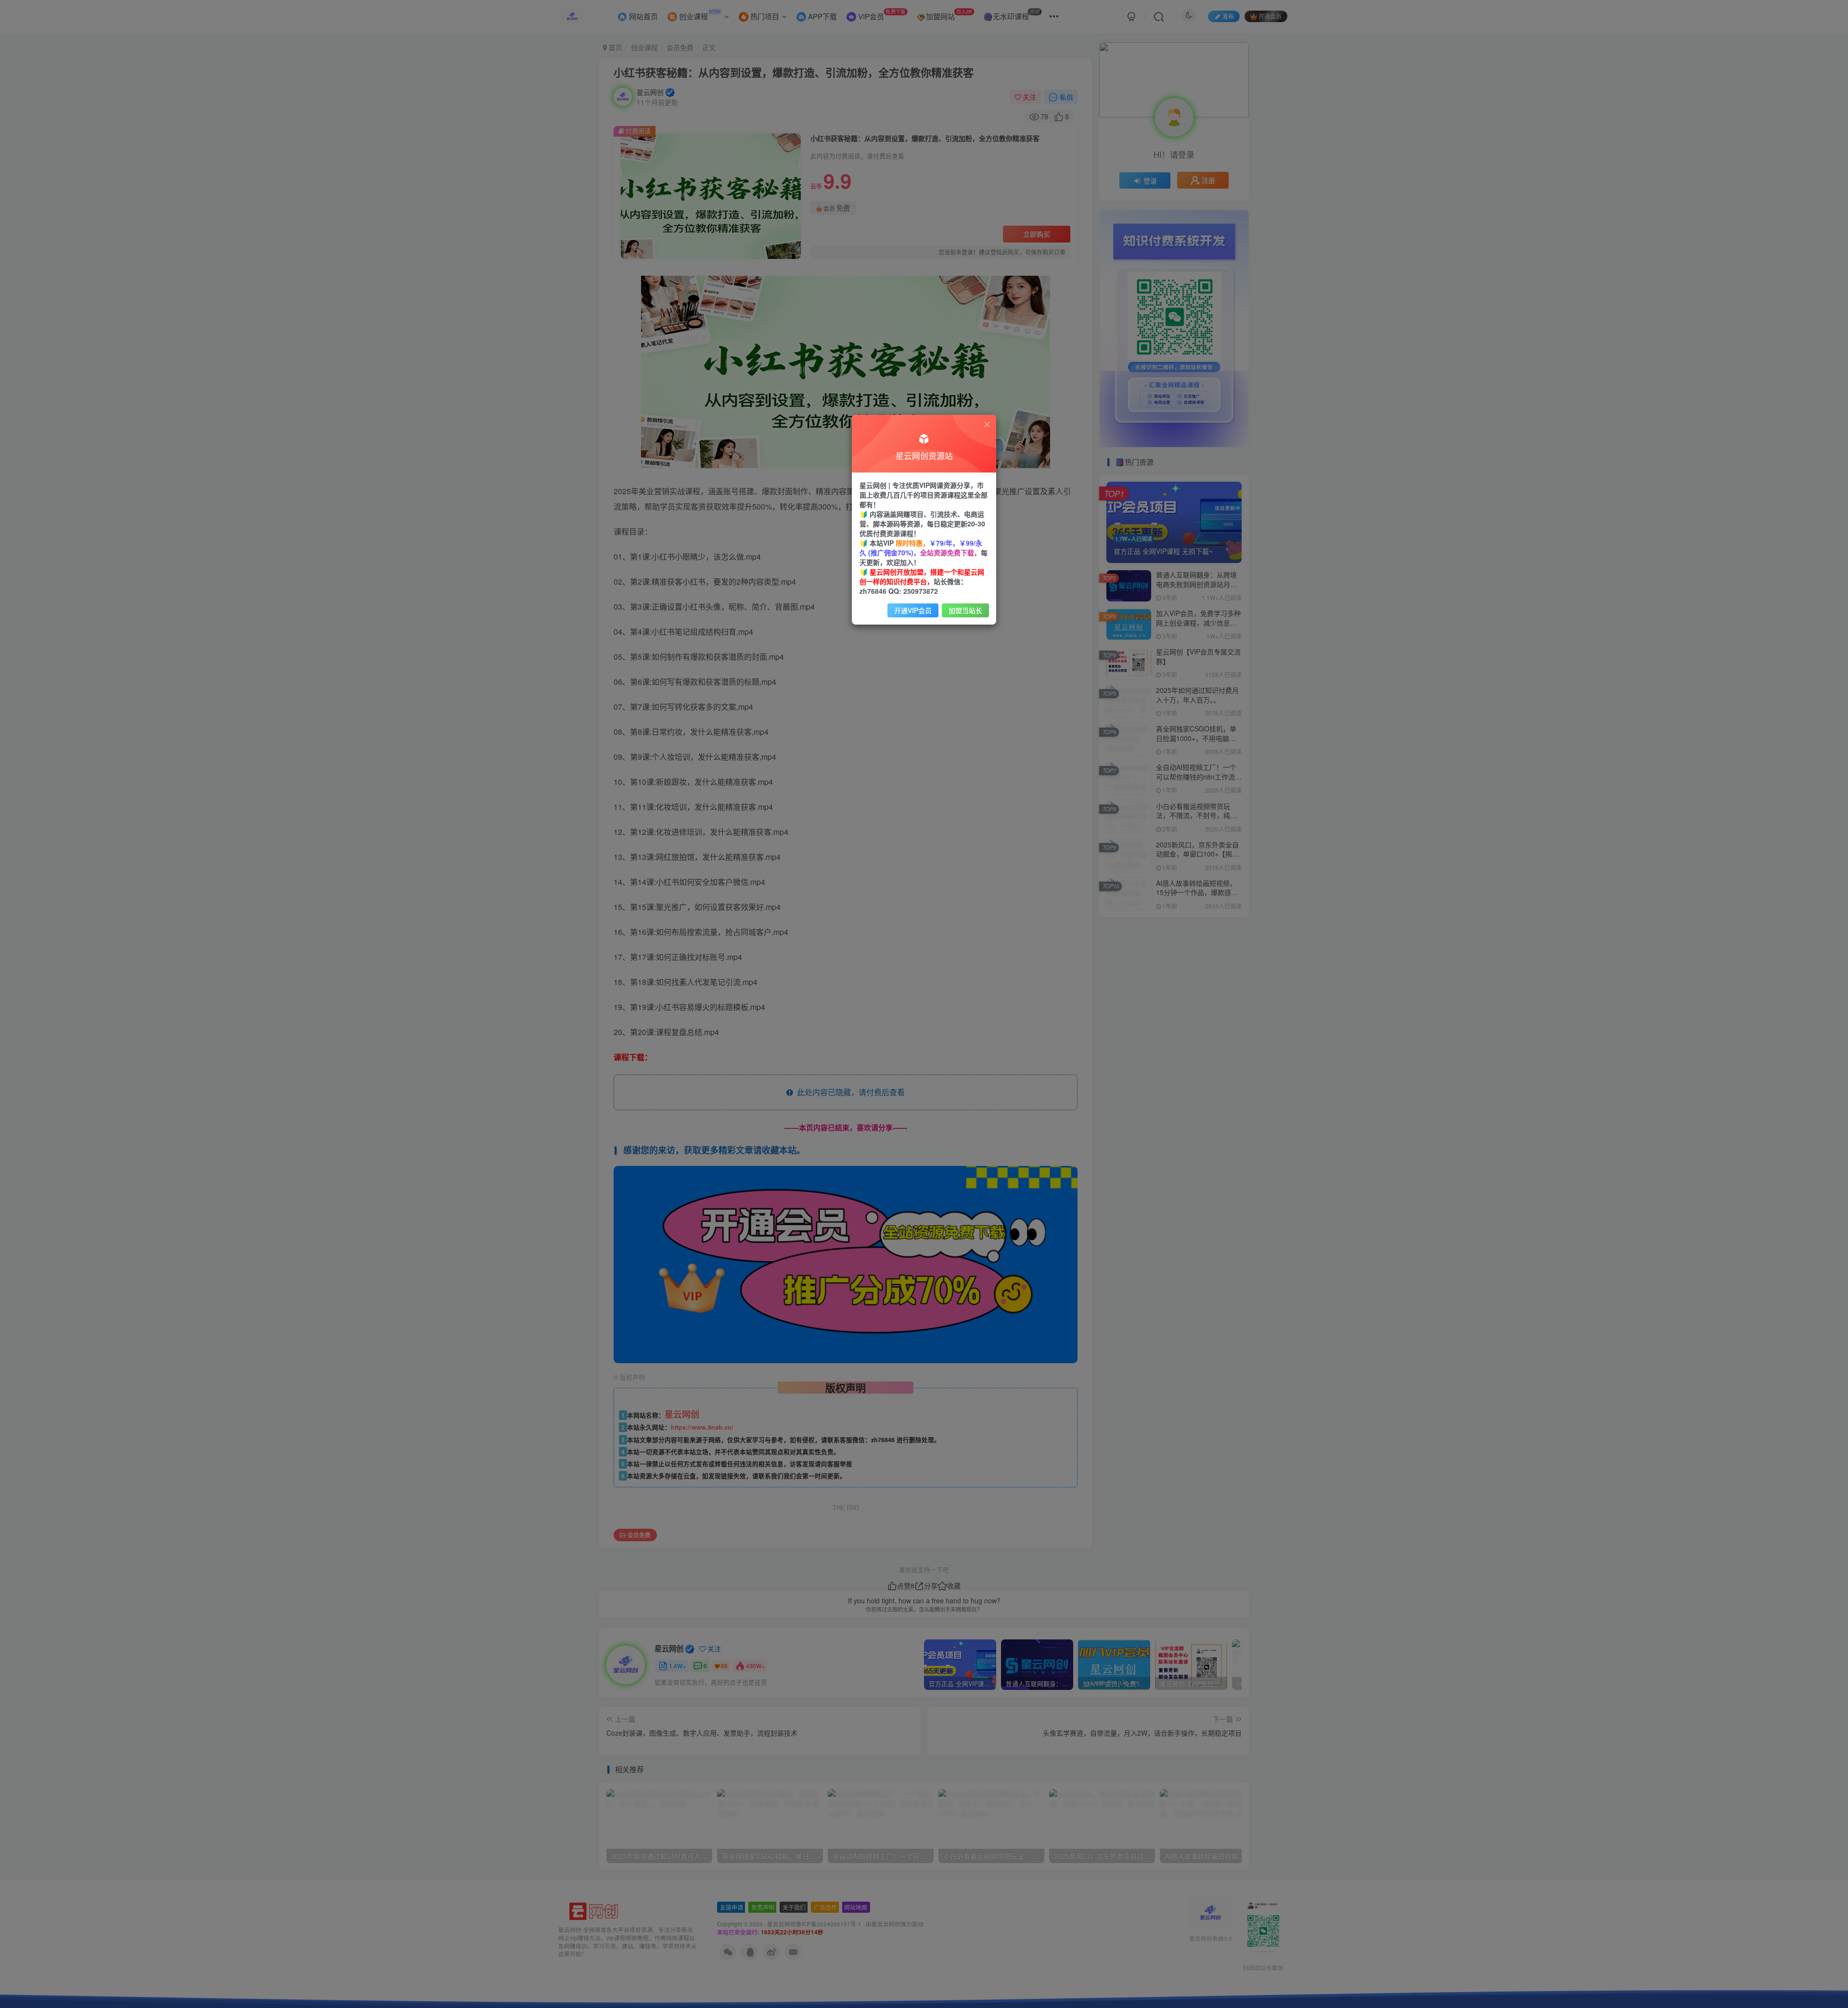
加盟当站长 (965, 610)
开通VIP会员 (913, 610)
